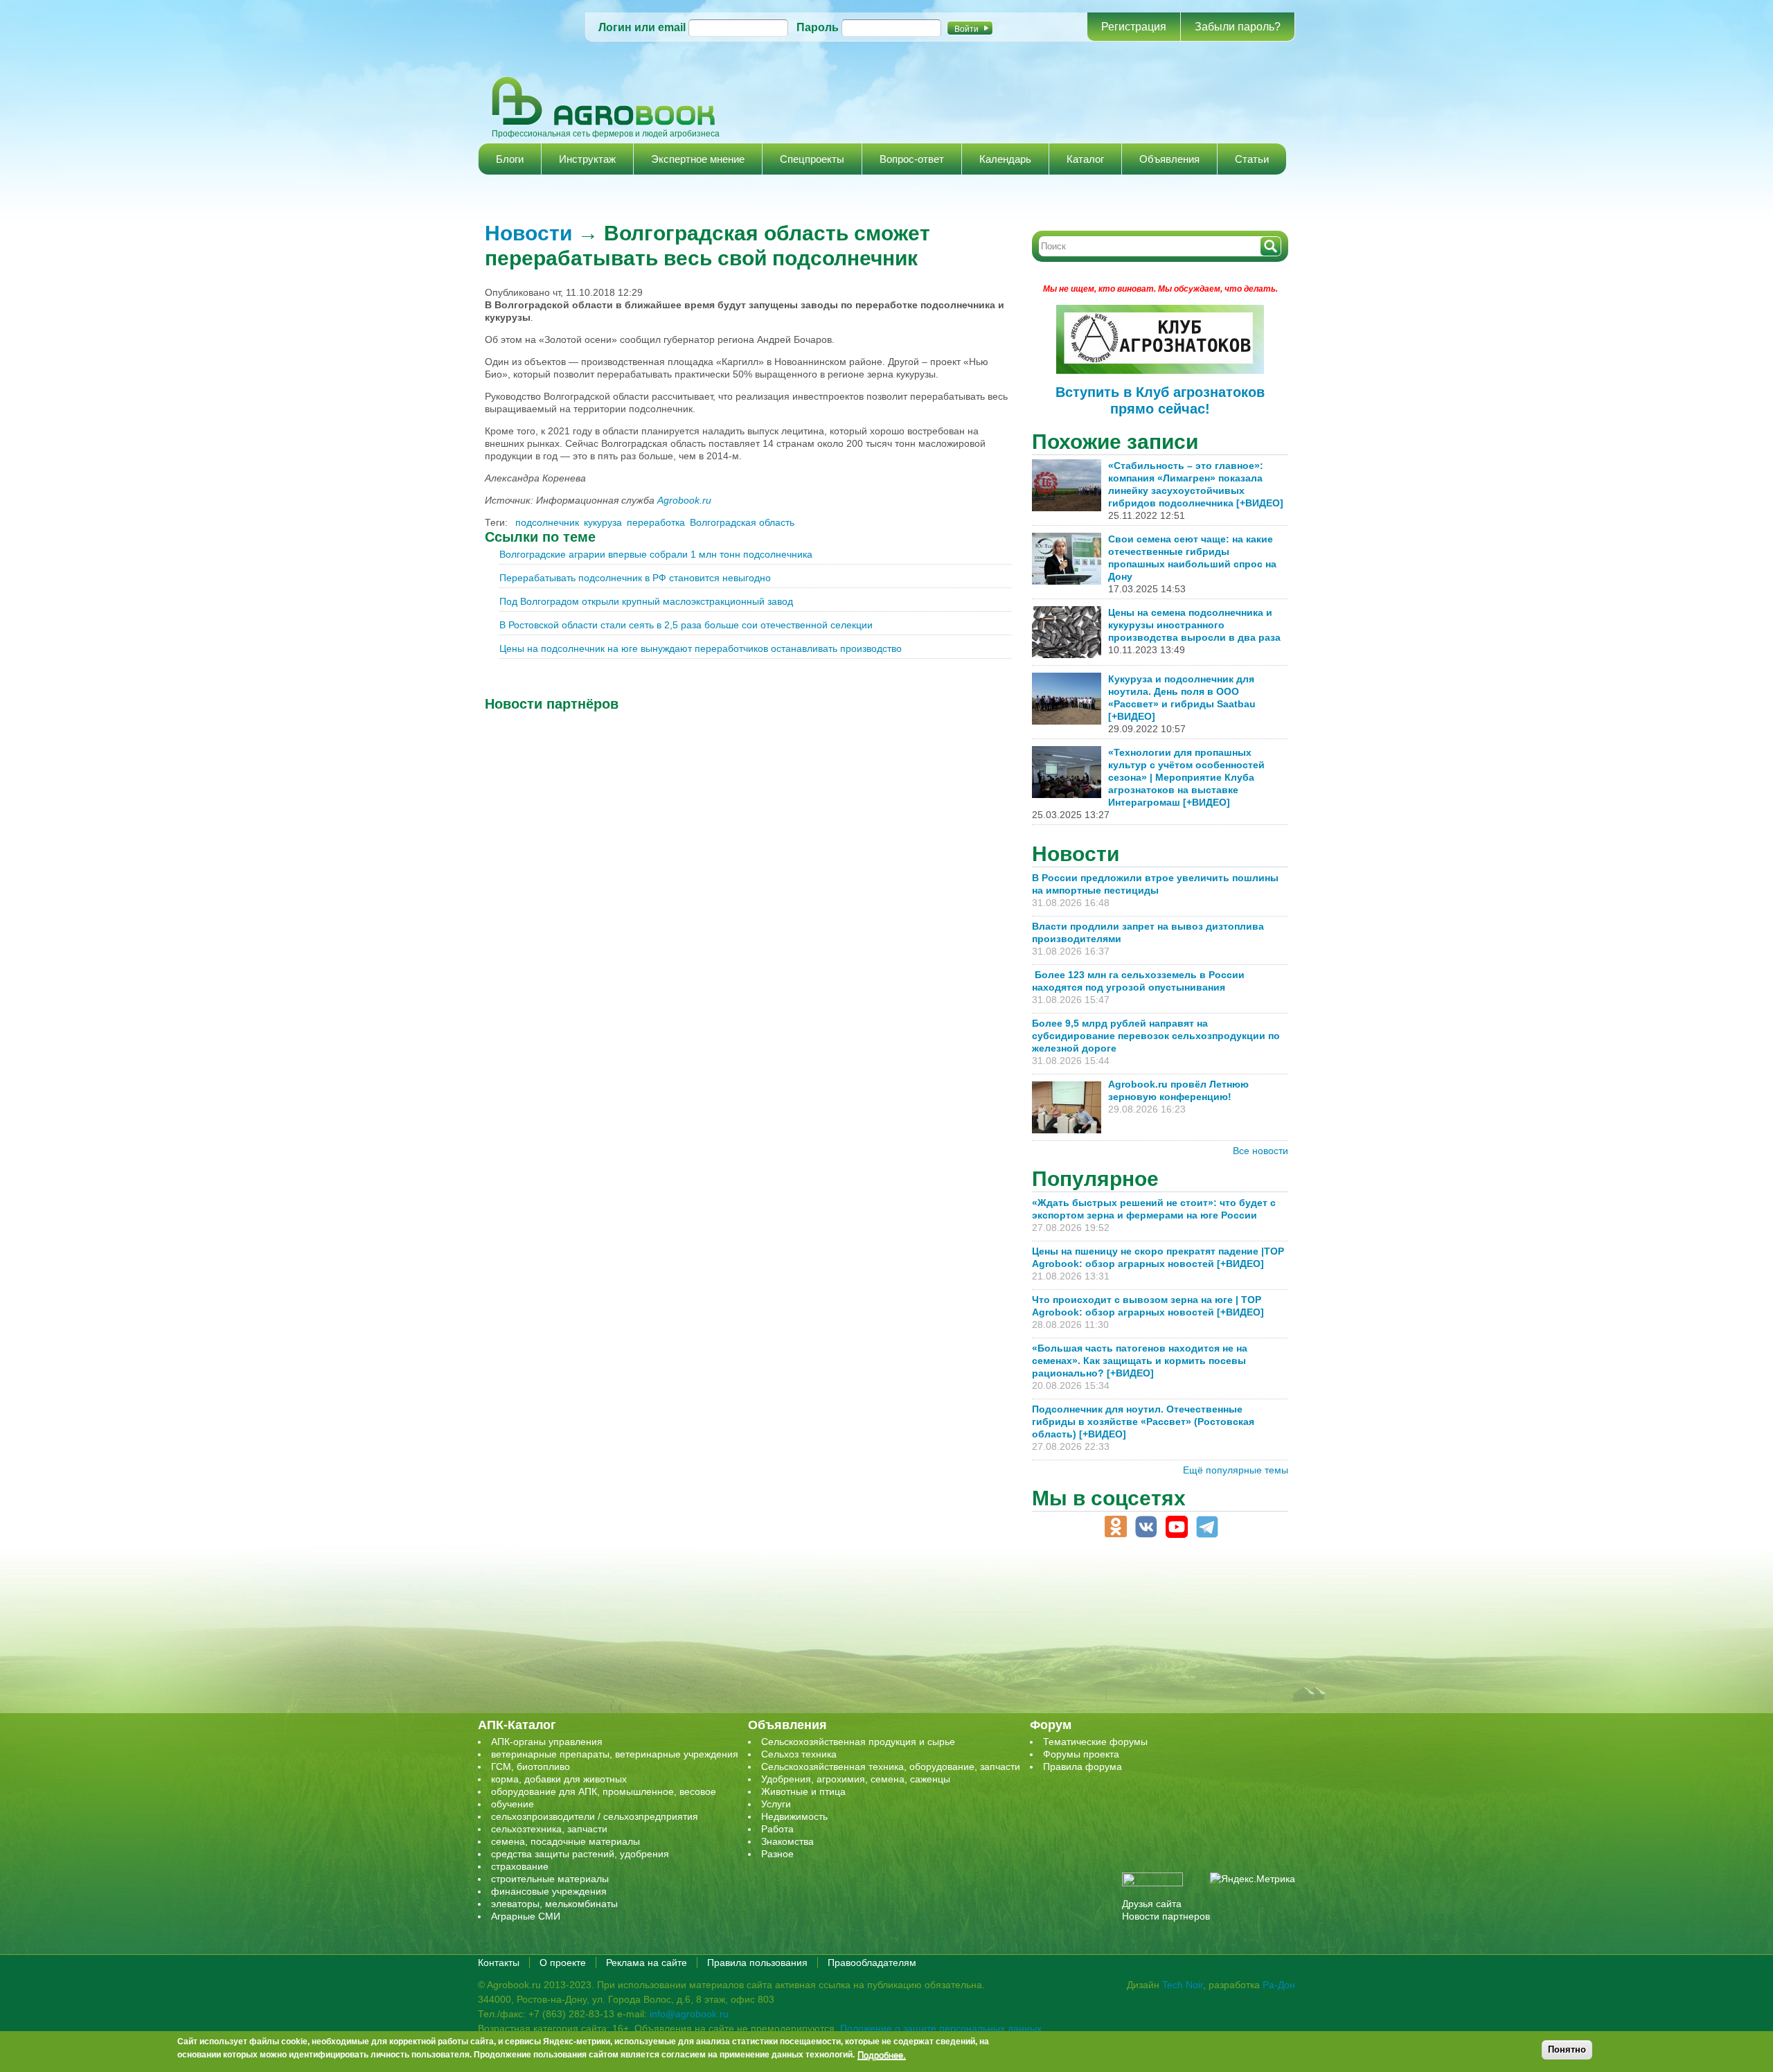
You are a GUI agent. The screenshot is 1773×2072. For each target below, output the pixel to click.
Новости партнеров (1166, 1916)
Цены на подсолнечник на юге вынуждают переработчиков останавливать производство (701, 648)
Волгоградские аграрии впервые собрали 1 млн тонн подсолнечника (656, 554)
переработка (656, 522)
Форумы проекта (1081, 1754)
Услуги (776, 1804)
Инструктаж (587, 159)
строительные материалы (550, 1879)
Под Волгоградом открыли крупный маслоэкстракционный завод (646, 601)
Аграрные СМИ (526, 1916)
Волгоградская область (742, 522)
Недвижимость (794, 1816)
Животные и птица (803, 1791)
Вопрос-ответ (912, 159)
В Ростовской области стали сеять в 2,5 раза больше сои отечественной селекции (686, 625)
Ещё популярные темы (1236, 1470)
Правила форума (1082, 1766)
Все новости (1260, 1151)
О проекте (563, 1963)
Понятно (1567, 2049)
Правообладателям (872, 1963)
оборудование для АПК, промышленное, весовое (604, 1791)
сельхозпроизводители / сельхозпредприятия (595, 1816)
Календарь (1005, 159)
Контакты (499, 1963)
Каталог (1085, 159)
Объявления (1169, 159)
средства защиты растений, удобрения (580, 1854)
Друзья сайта (1152, 1904)
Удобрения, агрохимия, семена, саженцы (856, 1779)
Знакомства (787, 1841)
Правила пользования (757, 1963)
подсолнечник (547, 522)
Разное (777, 1854)
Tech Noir (1183, 1985)
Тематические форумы (1095, 1742)
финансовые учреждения (549, 1891)
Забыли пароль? (1238, 27)
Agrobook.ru (684, 500)
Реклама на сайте (647, 1963)
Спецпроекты (812, 159)
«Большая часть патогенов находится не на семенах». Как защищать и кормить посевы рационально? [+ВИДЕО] (1140, 1361)
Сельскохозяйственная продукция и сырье (858, 1742)
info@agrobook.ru (689, 2014)
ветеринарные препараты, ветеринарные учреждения (615, 1754)
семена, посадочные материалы (565, 1841)
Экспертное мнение (698, 159)
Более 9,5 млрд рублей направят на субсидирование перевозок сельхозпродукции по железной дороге (1156, 1036)
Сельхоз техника (799, 1754)
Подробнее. (882, 2055)
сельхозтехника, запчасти (549, 1829)
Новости (528, 233)
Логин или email (642, 27)
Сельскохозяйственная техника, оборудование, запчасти (891, 1766)
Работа (777, 1829)
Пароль (818, 27)
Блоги (510, 159)
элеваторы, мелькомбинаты (554, 1904)
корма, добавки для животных (559, 1779)
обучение (513, 1804)
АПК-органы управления (547, 1742)
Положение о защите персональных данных (941, 2028)
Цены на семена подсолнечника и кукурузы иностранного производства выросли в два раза (1194, 625)
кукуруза (603, 522)
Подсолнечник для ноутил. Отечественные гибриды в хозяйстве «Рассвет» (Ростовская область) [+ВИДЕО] (1143, 1422)
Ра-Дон (1279, 1985)
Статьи (1252, 159)
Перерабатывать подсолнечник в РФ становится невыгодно (635, 578)
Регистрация (1134, 27)
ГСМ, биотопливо (531, 1766)
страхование (520, 1866)
